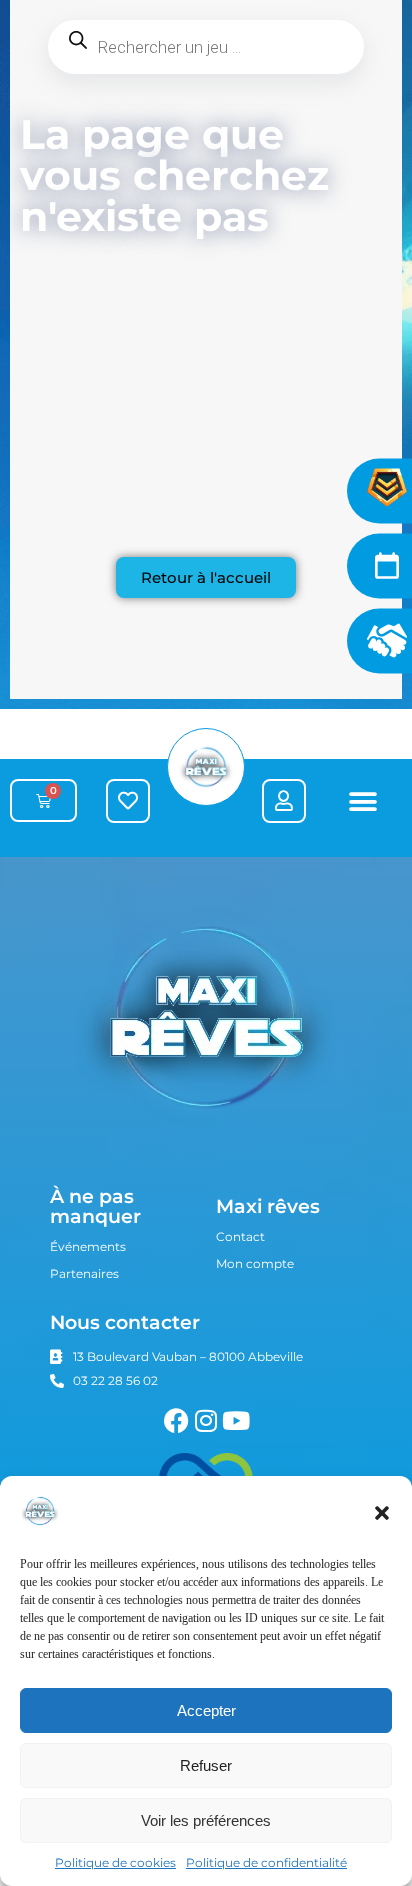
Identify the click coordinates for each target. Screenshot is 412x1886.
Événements (88, 1246)
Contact (240, 1236)
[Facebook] (176, 1420)
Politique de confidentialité (266, 1862)
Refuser (206, 1765)
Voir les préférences (206, 1820)
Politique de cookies (115, 1862)
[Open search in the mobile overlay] (206, 47)
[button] (382, 1513)
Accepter (206, 1710)
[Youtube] (236, 1420)
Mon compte (255, 1263)
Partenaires (84, 1273)
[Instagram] (206, 1420)
